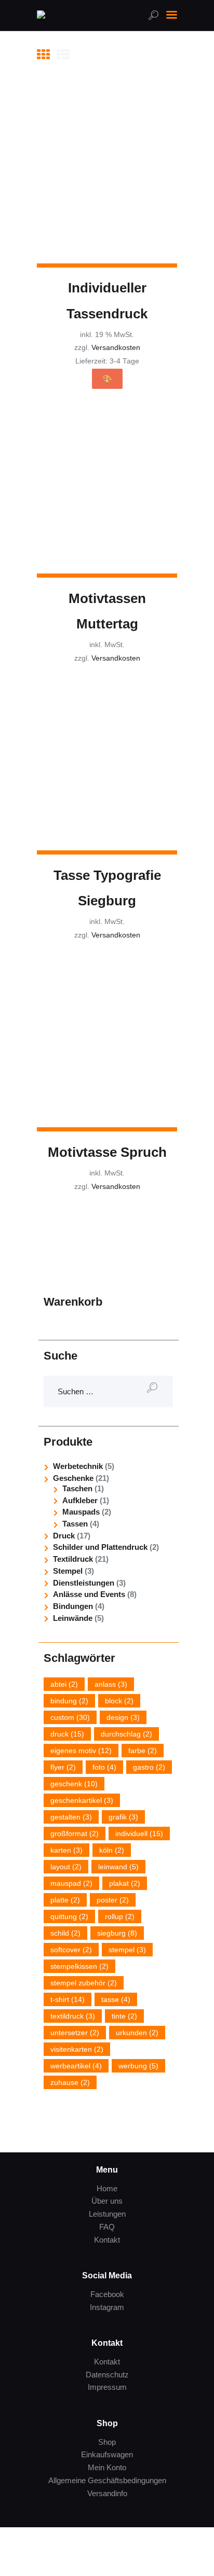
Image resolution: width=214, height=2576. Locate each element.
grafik (123, 1817)
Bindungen (73, 1606)
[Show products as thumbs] (43, 54)
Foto (104, 1767)
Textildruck (73, 1559)
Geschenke (73, 1478)
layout (66, 1867)
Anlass (111, 1684)
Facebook (107, 2294)
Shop (107, 2442)
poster (113, 1900)
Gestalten (71, 1817)
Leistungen (107, 2214)
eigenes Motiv (81, 1751)
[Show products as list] (63, 54)
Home (107, 2188)
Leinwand (118, 1867)
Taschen (77, 1488)
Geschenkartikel (82, 1800)
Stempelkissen (79, 1966)
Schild (65, 1933)
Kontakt (107, 2240)
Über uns (107, 2201)
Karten (66, 1850)
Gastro (149, 1767)
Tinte (124, 2016)
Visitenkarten (77, 2049)
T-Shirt (68, 1999)
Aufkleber (80, 1500)
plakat (125, 1883)
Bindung (69, 1701)
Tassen (75, 1524)
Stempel (68, 1571)
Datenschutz (107, 2375)
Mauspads (81, 1512)
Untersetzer (75, 2033)
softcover (71, 1950)
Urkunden (137, 2033)
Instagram (107, 2307)
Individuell (139, 1833)
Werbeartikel (76, 2066)
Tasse (116, 1999)
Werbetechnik (78, 1466)
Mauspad (71, 1883)
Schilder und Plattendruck (100, 1547)
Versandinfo (107, 2493)
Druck (64, 1536)
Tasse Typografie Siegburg (107, 888)
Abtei (64, 1684)
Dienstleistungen (84, 1583)
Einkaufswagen (107, 2454)
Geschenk (74, 1784)
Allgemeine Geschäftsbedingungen (107, 2480)
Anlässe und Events (89, 1594)
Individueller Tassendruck (107, 300)
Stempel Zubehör (84, 1983)
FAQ (107, 2227)
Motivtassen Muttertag (107, 611)
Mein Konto (107, 2467)
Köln (112, 1850)
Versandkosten (116, 348)
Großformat (75, 1833)
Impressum (107, 2387)
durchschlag (126, 1734)
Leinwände (73, 1618)
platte (65, 1900)
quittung (69, 1916)
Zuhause (70, 2082)
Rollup (120, 1916)
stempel (127, 1950)
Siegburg (117, 1933)
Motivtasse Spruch (107, 1152)
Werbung (138, 2066)
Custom (70, 1717)
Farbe (143, 1751)
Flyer (63, 1767)
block (119, 1701)
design (123, 1717)
